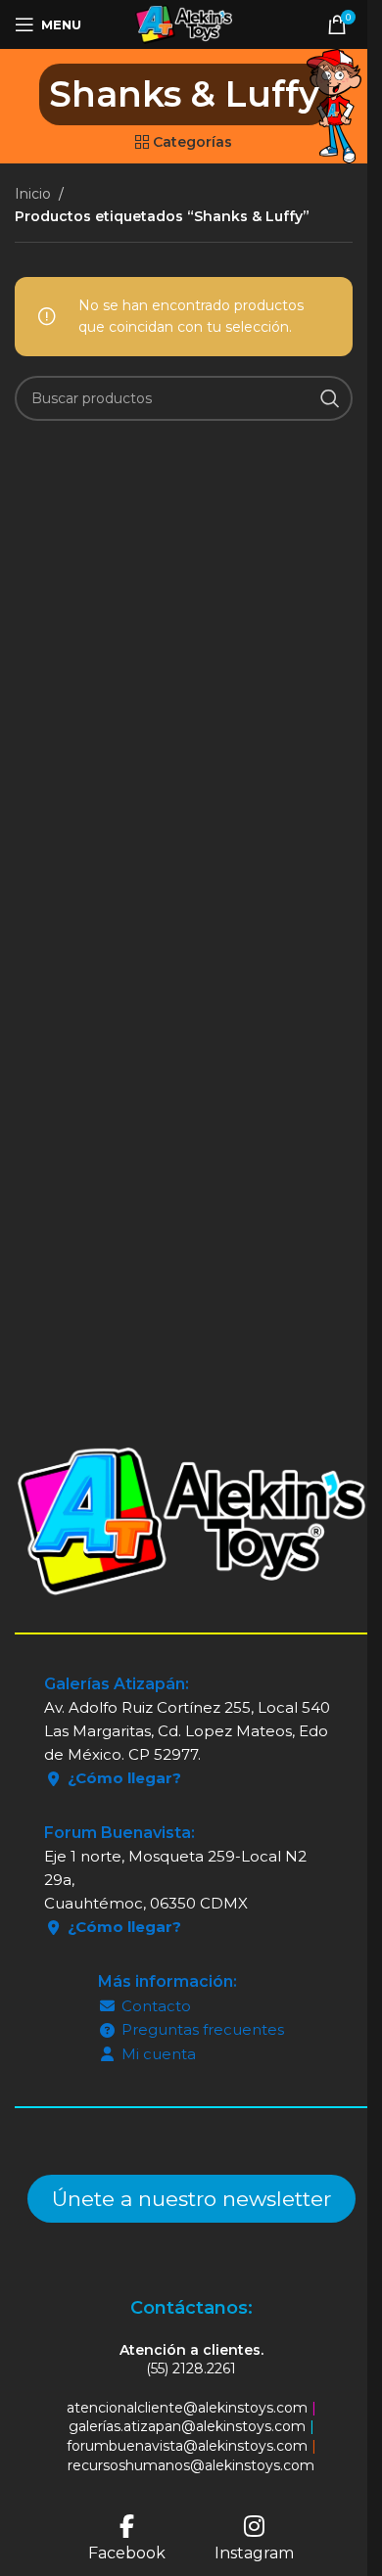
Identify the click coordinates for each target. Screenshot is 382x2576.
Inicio (33, 194)
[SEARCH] (330, 398)
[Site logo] (183, 23)
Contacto (156, 2006)
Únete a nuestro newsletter (191, 2199)
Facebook (127, 2553)
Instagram (254, 2553)
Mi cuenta (159, 2054)
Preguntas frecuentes (203, 2029)
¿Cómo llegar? (124, 1778)
